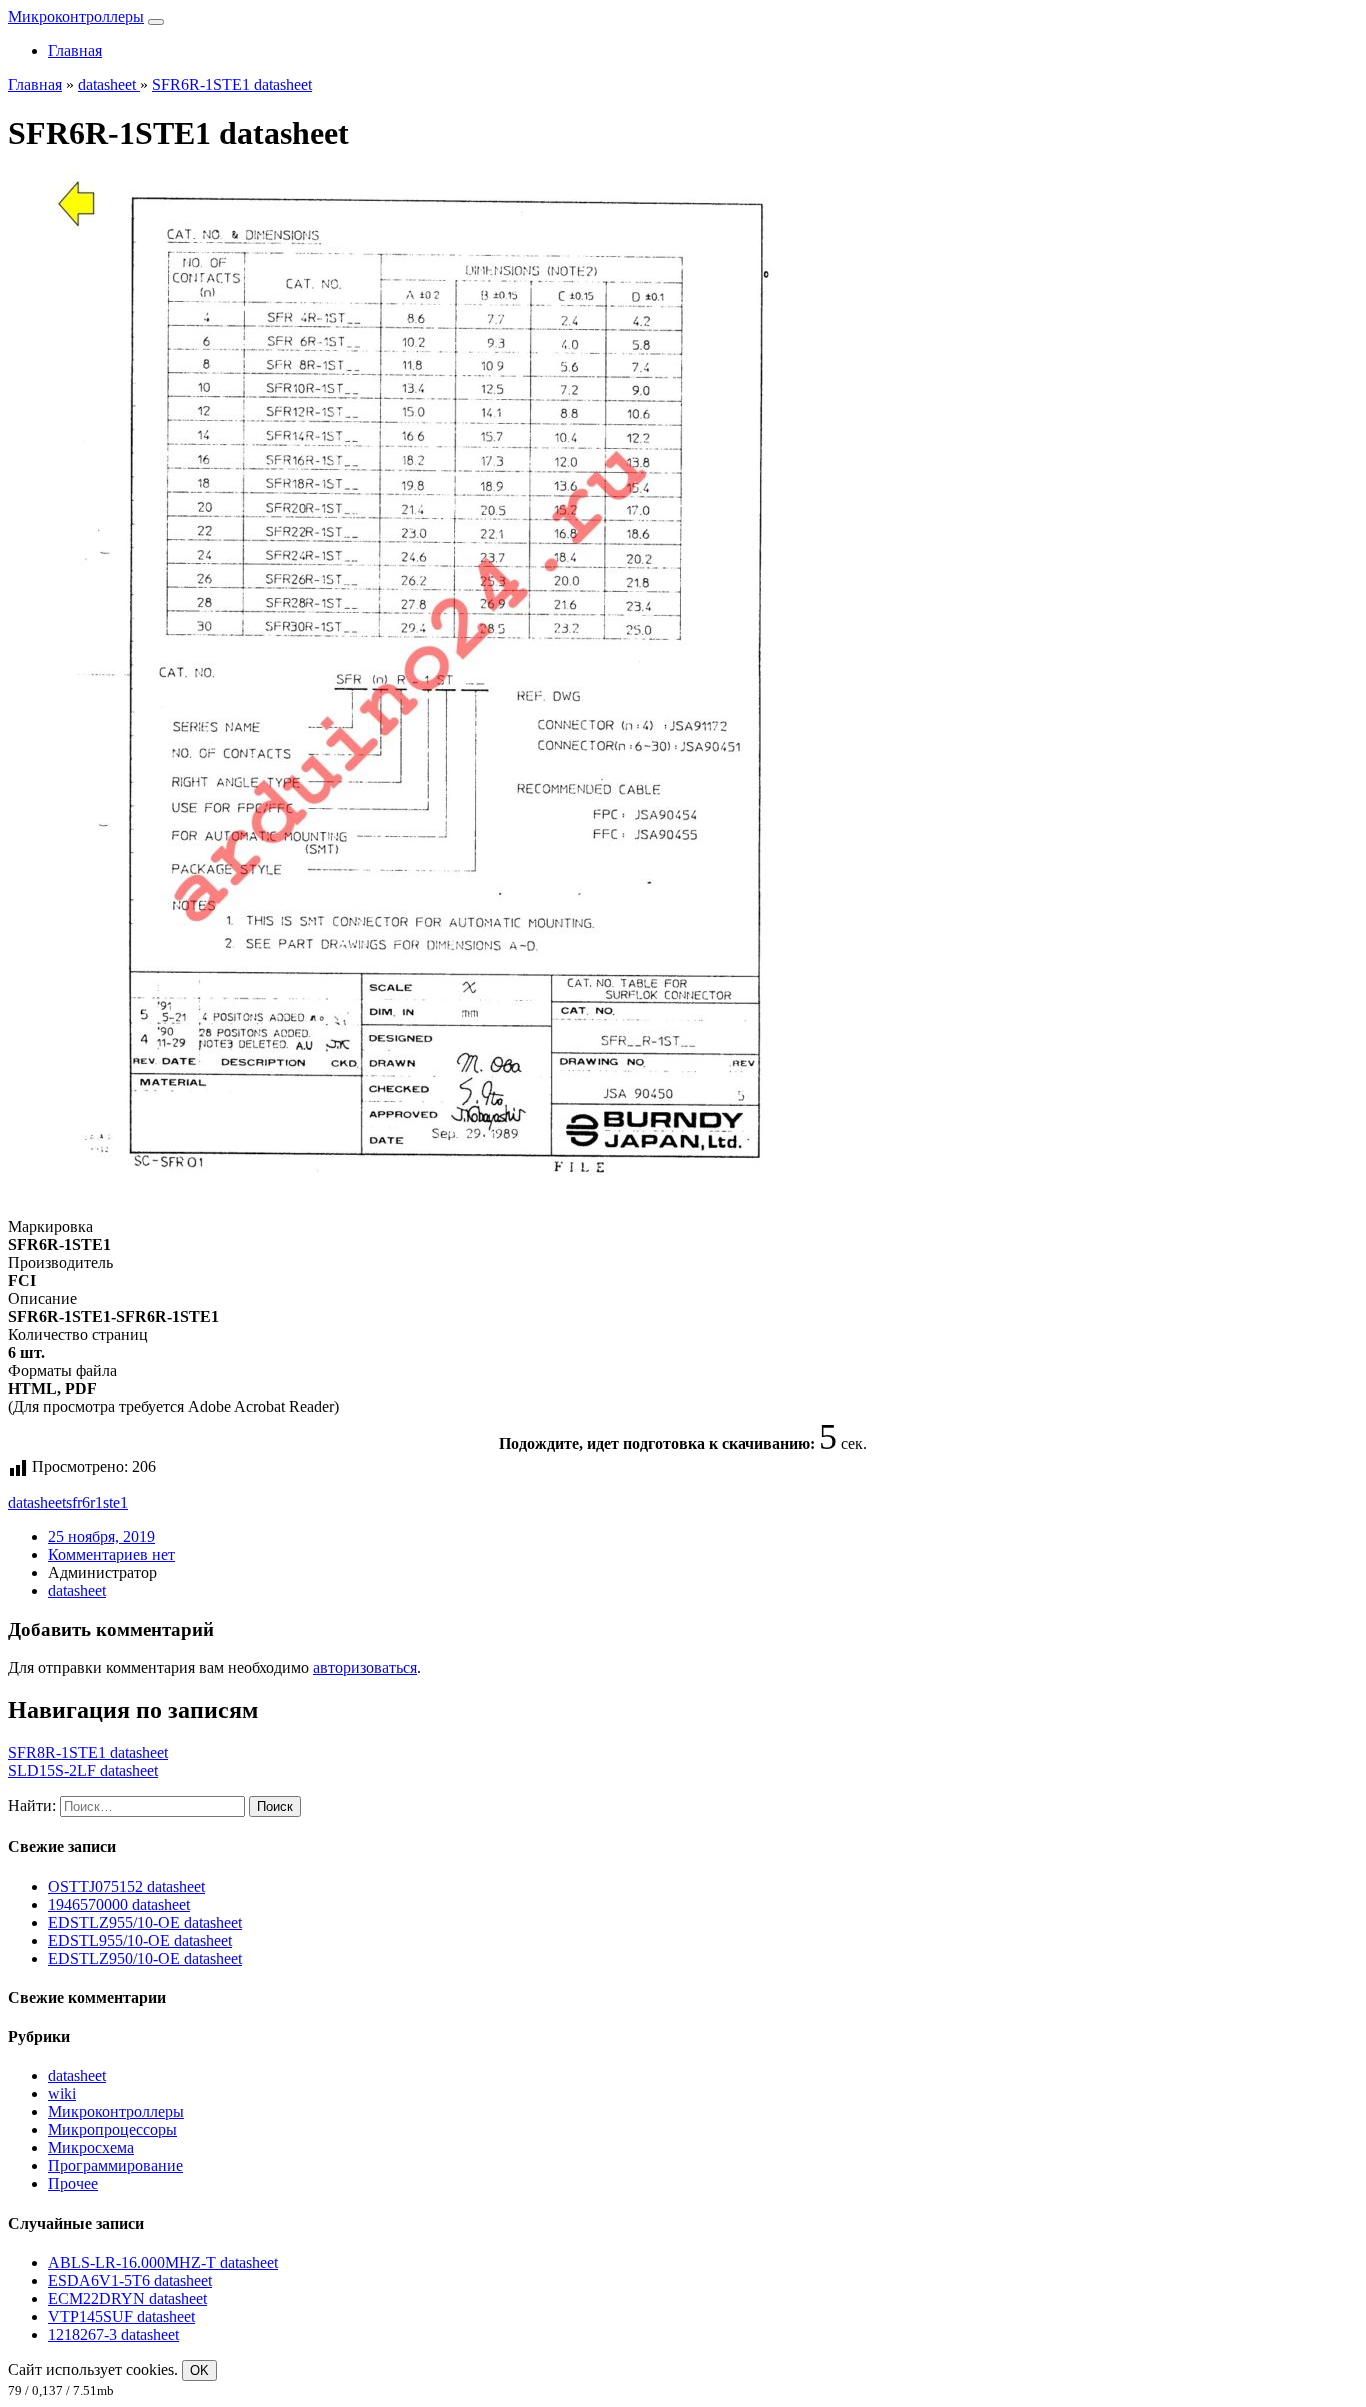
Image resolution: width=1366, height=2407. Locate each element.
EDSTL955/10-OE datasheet (140, 1940)
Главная (75, 50)
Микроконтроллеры (76, 16)
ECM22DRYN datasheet (127, 2298)
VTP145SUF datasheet (121, 2316)
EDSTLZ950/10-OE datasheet (145, 1958)
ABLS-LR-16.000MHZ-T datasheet (163, 2262)
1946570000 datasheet (119, 1904)
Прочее (73, 2183)
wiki (62, 2093)
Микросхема (91, 2147)
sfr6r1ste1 (97, 1502)
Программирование (115, 2165)
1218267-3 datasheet (113, 2334)
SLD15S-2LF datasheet (83, 1770)
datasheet (37, 1502)
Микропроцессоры (112, 2129)
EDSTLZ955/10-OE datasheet (145, 1922)
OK (199, 2370)
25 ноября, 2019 (101, 1536)
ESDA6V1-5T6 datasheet (130, 2280)
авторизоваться (365, 1667)
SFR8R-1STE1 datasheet (88, 1752)
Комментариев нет (111, 1554)
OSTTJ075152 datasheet (126, 1886)
